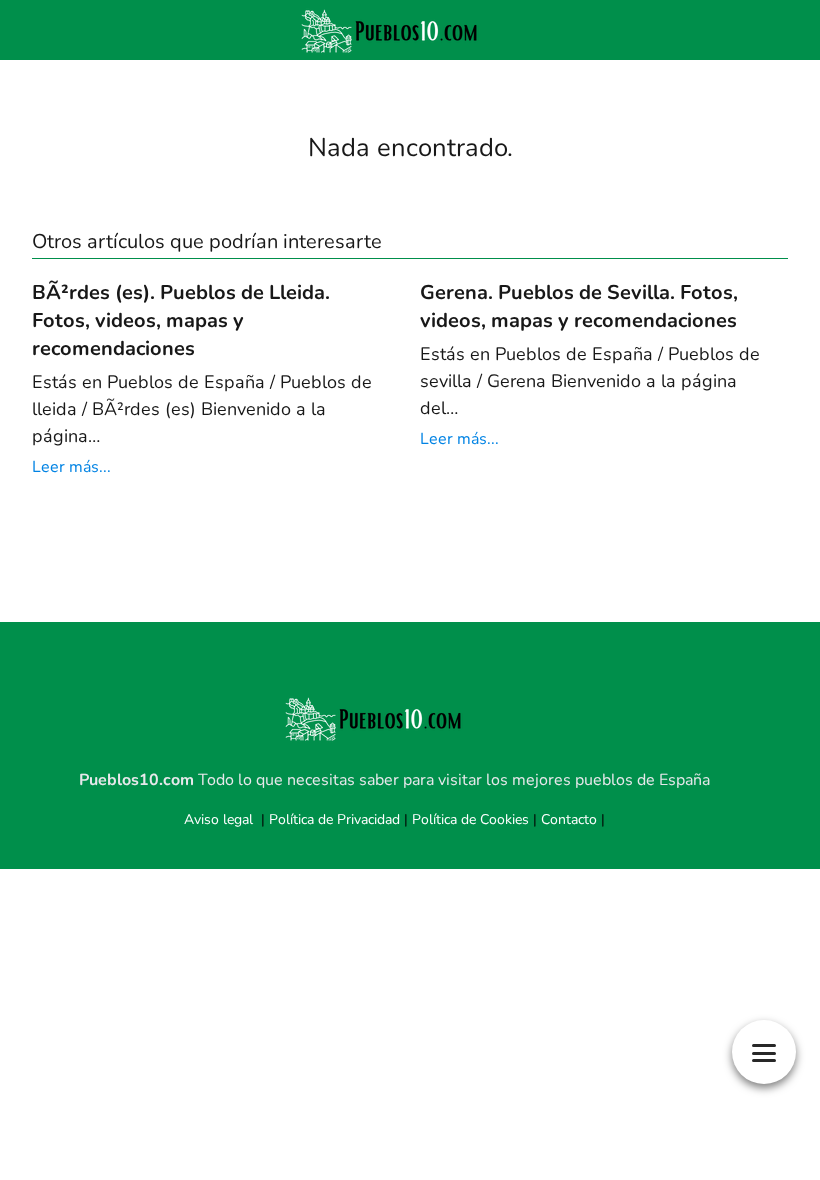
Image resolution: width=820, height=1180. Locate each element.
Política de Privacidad (334, 819)
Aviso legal (218, 819)
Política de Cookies (470, 819)
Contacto (569, 819)
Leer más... (71, 467)
